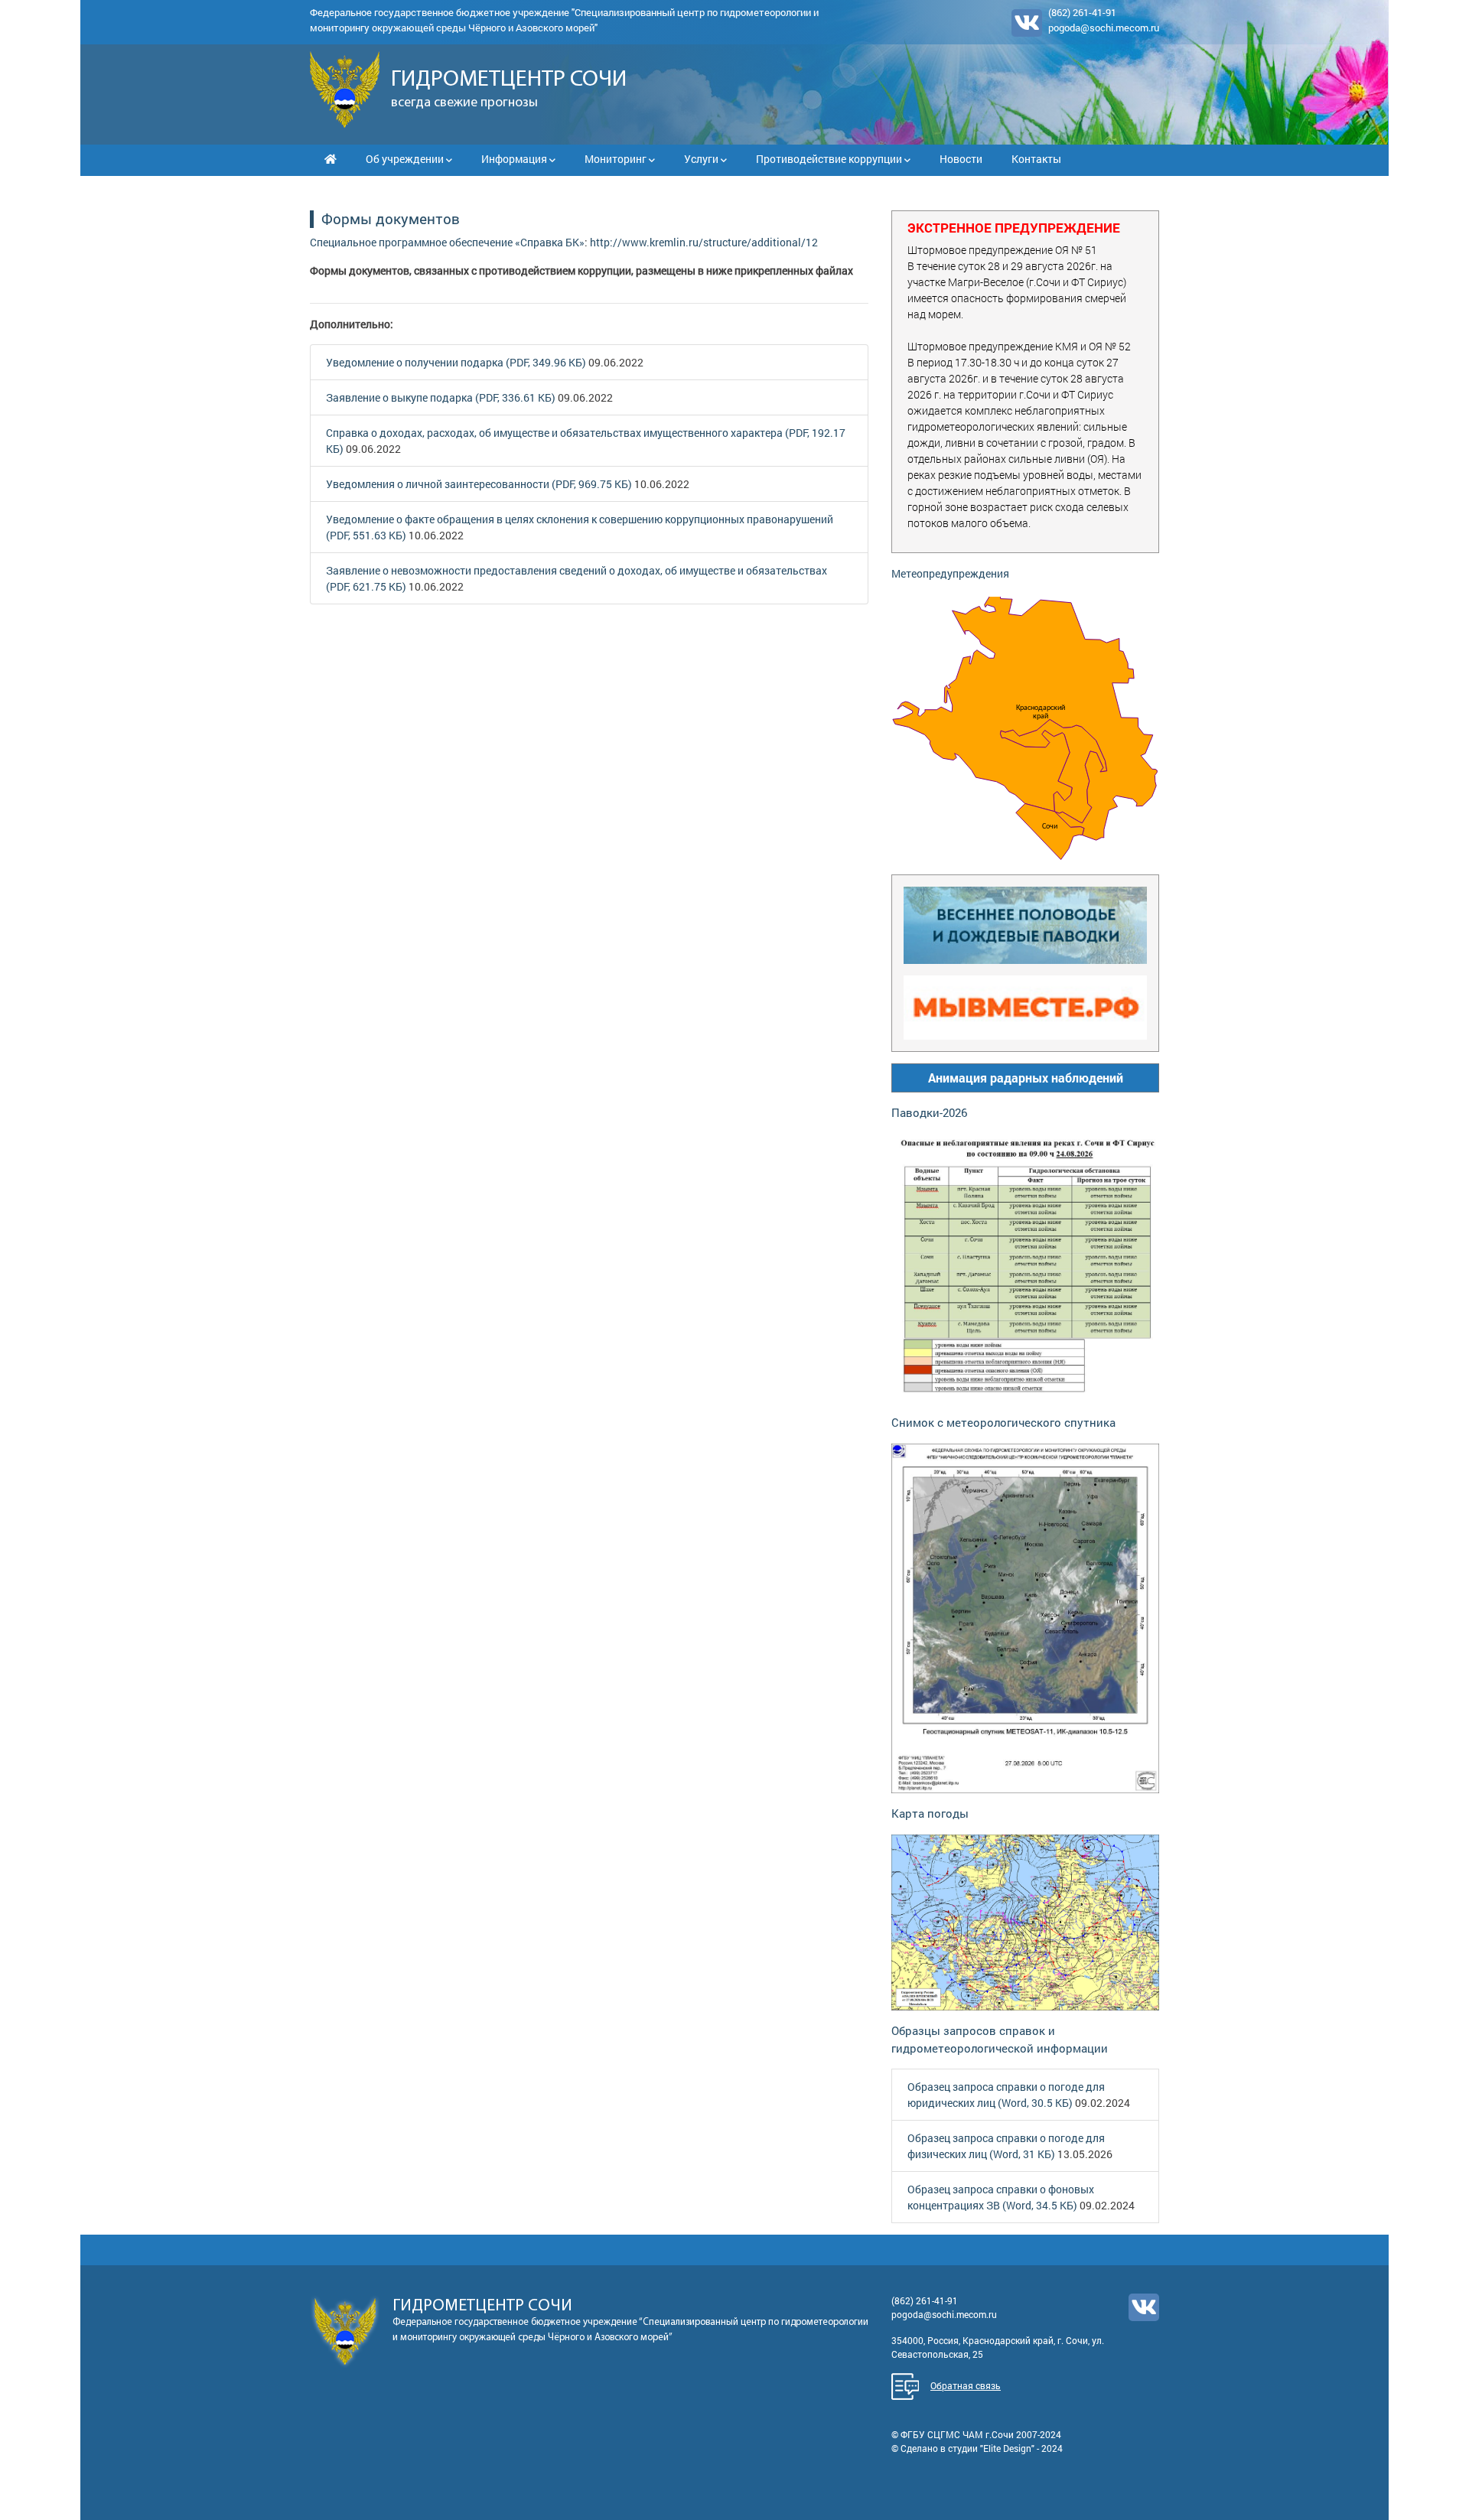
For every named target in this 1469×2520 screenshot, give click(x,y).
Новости (961, 159)
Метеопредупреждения (950, 573)
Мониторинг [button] (617, 159)
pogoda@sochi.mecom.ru (1104, 28)
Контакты (1036, 159)
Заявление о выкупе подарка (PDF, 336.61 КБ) (441, 397)
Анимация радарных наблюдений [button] (1026, 1078)
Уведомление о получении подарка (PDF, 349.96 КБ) (456, 362)
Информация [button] (515, 159)
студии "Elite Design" (991, 2448)
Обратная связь (966, 2385)
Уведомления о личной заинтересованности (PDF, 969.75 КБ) (479, 484)
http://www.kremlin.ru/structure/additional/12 (704, 242)
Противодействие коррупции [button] (830, 159)
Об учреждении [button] (406, 159)
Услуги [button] (702, 159)
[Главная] (331, 159)
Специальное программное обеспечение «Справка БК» (447, 242)
